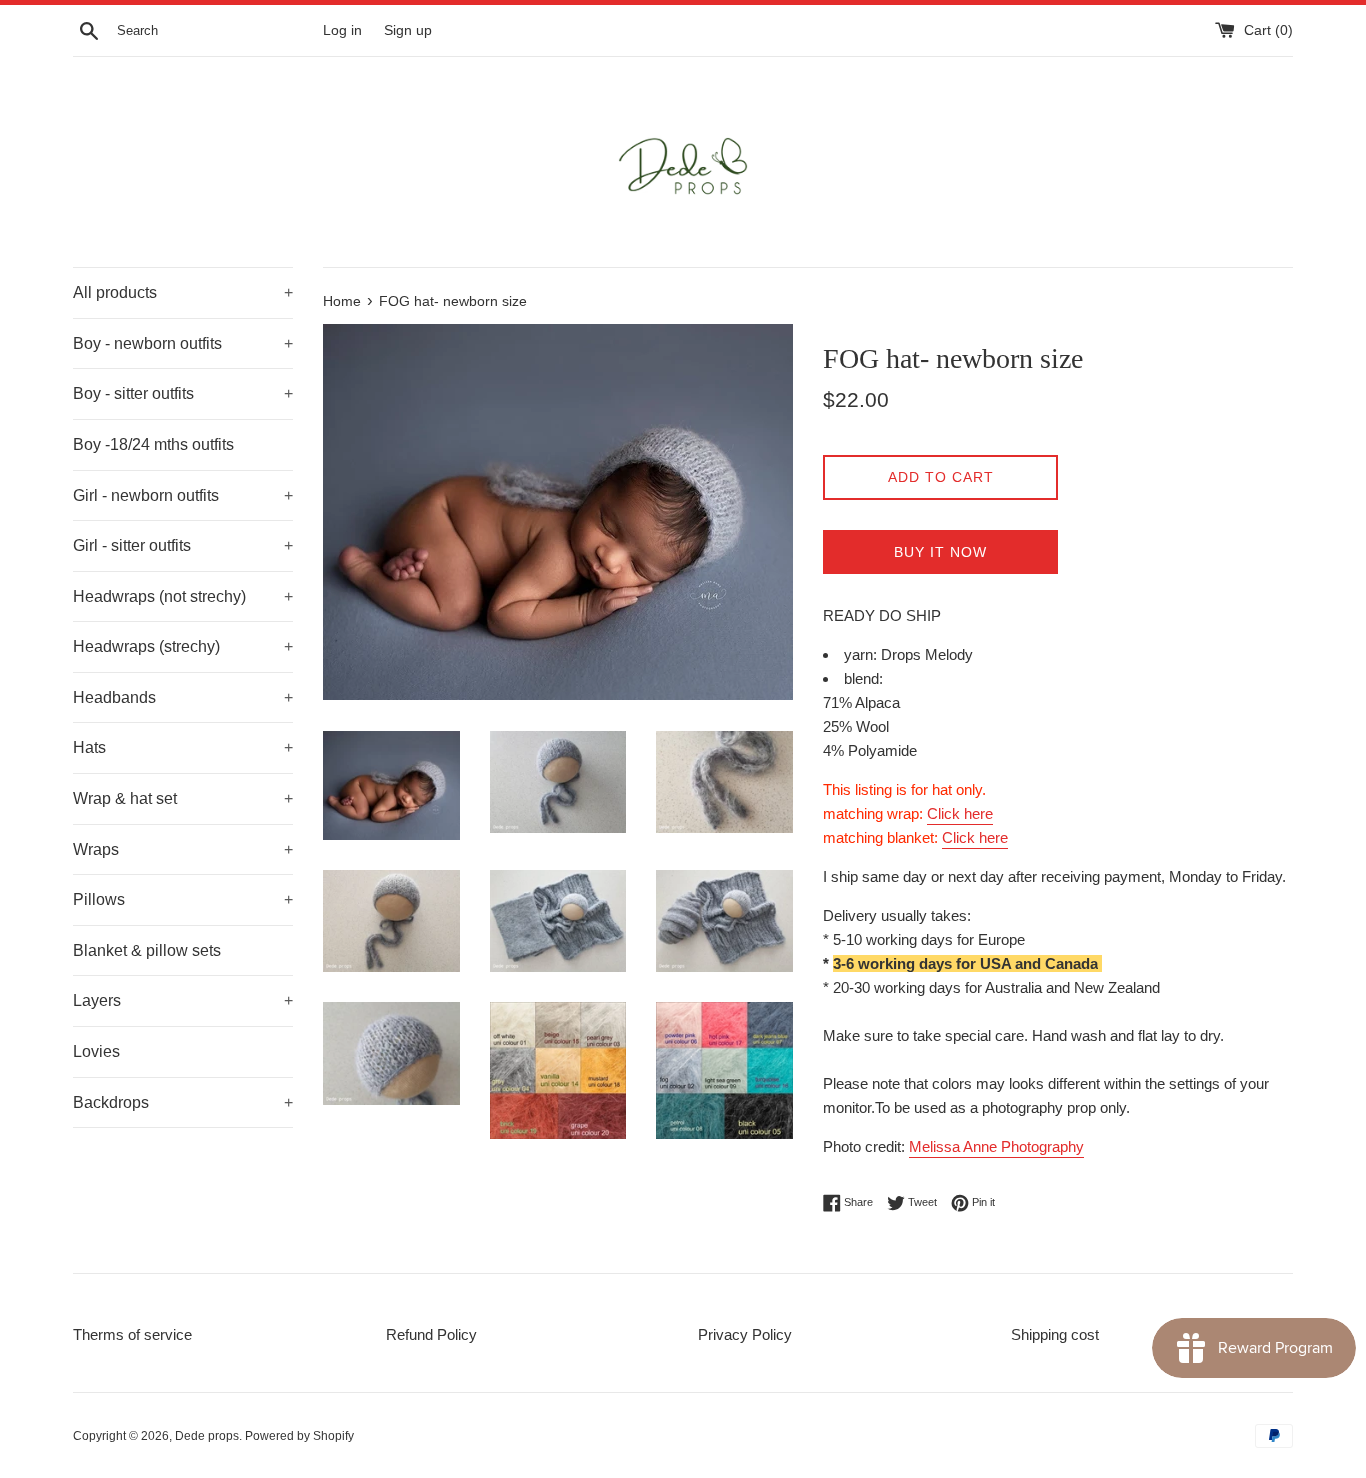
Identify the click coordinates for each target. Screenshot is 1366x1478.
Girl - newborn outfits (183, 495)
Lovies (96, 1051)
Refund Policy (431, 1334)
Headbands (183, 697)
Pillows (183, 899)
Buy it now (940, 552)
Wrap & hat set (183, 798)
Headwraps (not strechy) (183, 596)
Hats (183, 747)
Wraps (183, 849)
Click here (960, 813)
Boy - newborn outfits (183, 343)
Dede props (207, 1436)
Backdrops (183, 1102)
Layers (183, 1000)
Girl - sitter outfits (183, 545)
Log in (342, 30)
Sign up (408, 30)
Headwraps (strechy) (183, 646)
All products (183, 292)
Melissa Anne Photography (996, 1146)
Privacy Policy (745, 1334)
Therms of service (132, 1334)
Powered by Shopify (299, 1436)
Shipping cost (1055, 1334)
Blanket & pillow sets (147, 950)
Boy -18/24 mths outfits (153, 444)
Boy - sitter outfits (183, 393)
